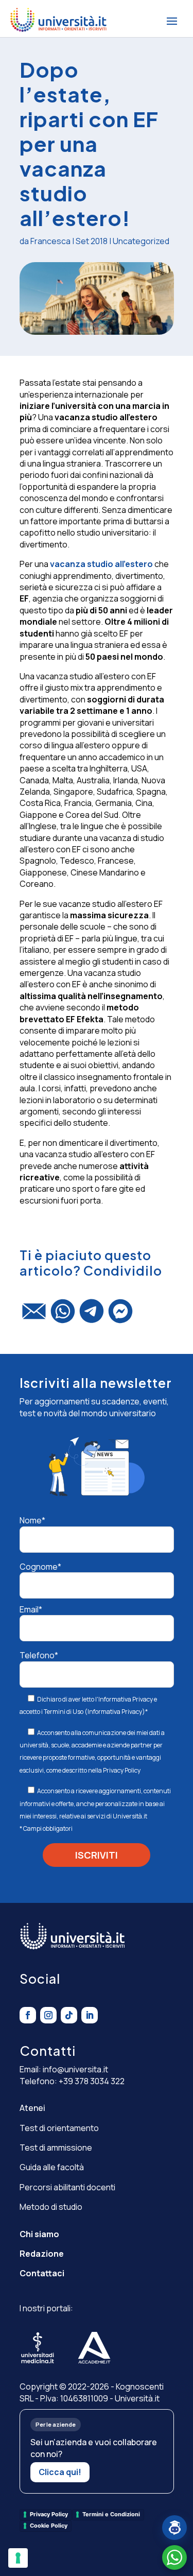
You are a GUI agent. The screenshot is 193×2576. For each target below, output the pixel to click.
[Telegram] (92, 1316)
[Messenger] (120, 1316)
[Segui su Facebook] (28, 2015)
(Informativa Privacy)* (116, 1712)
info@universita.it (75, 2069)
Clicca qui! (60, 2472)
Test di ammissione (56, 2148)
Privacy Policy (122, 1770)
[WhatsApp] (63, 1316)
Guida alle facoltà (52, 2167)
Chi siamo (39, 2234)
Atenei (32, 2108)
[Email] (34, 1316)
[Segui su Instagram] (48, 2015)
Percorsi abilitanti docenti (67, 2187)
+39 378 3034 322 (92, 2081)
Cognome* (40, 1567)
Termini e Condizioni (111, 2514)
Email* (31, 1609)
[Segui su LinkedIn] (90, 2015)
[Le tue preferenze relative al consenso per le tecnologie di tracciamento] (18, 2558)
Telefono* (39, 1655)
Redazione (42, 2254)
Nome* (32, 1520)
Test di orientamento (59, 2128)
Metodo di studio (51, 2207)
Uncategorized (141, 241)
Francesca (50, 241)
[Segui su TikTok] (69, 2015)
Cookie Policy (49, 2526)
